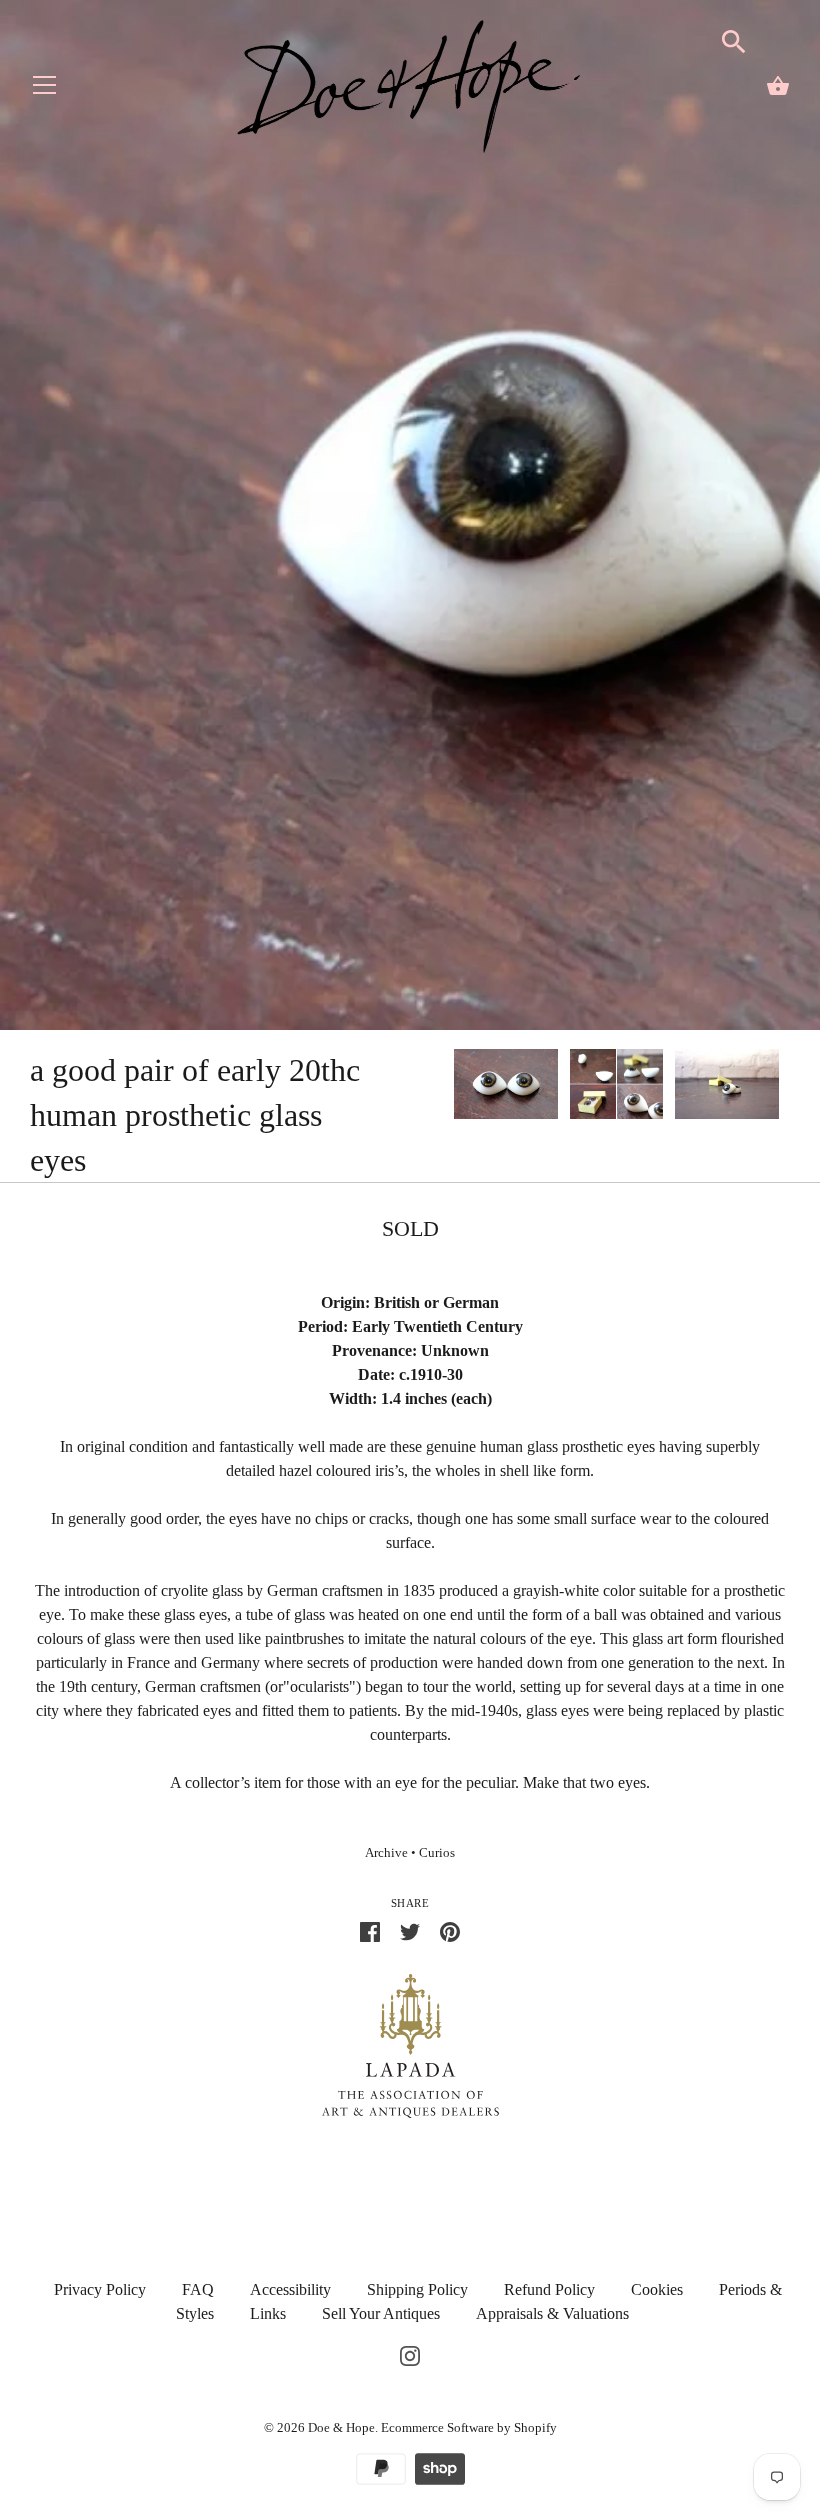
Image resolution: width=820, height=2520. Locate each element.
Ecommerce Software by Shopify (469, 2427)
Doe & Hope (341, 2427)
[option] (506, 1087)
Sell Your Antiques (381, 2313)
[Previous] (453, 1087)
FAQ (198, 2289)
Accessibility (290, 2289)
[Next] (790, 1087)
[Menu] (45, 89)
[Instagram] (410, 2353)
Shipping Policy (417, 2289)
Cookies (657, 2289)
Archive (386, 1853)
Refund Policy (549, 2289)
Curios (437, 1853)
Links (268, 2313)
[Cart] (778, 86)
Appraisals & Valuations (552, 2313)
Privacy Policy (100, 2289)
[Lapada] (410, 2044)
